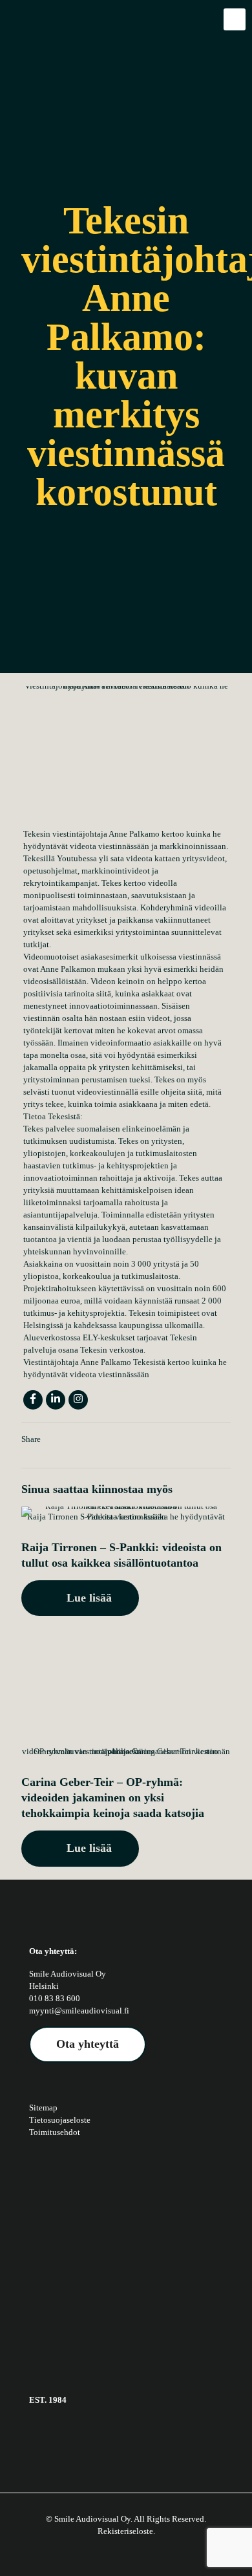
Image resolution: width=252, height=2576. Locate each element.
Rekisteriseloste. (126, 2531)
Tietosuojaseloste (60, 2120)
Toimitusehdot (55, 2132)
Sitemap (43, 2108)
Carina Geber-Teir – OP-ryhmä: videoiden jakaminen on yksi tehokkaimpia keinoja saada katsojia (113, 1798)
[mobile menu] (235, 19)
